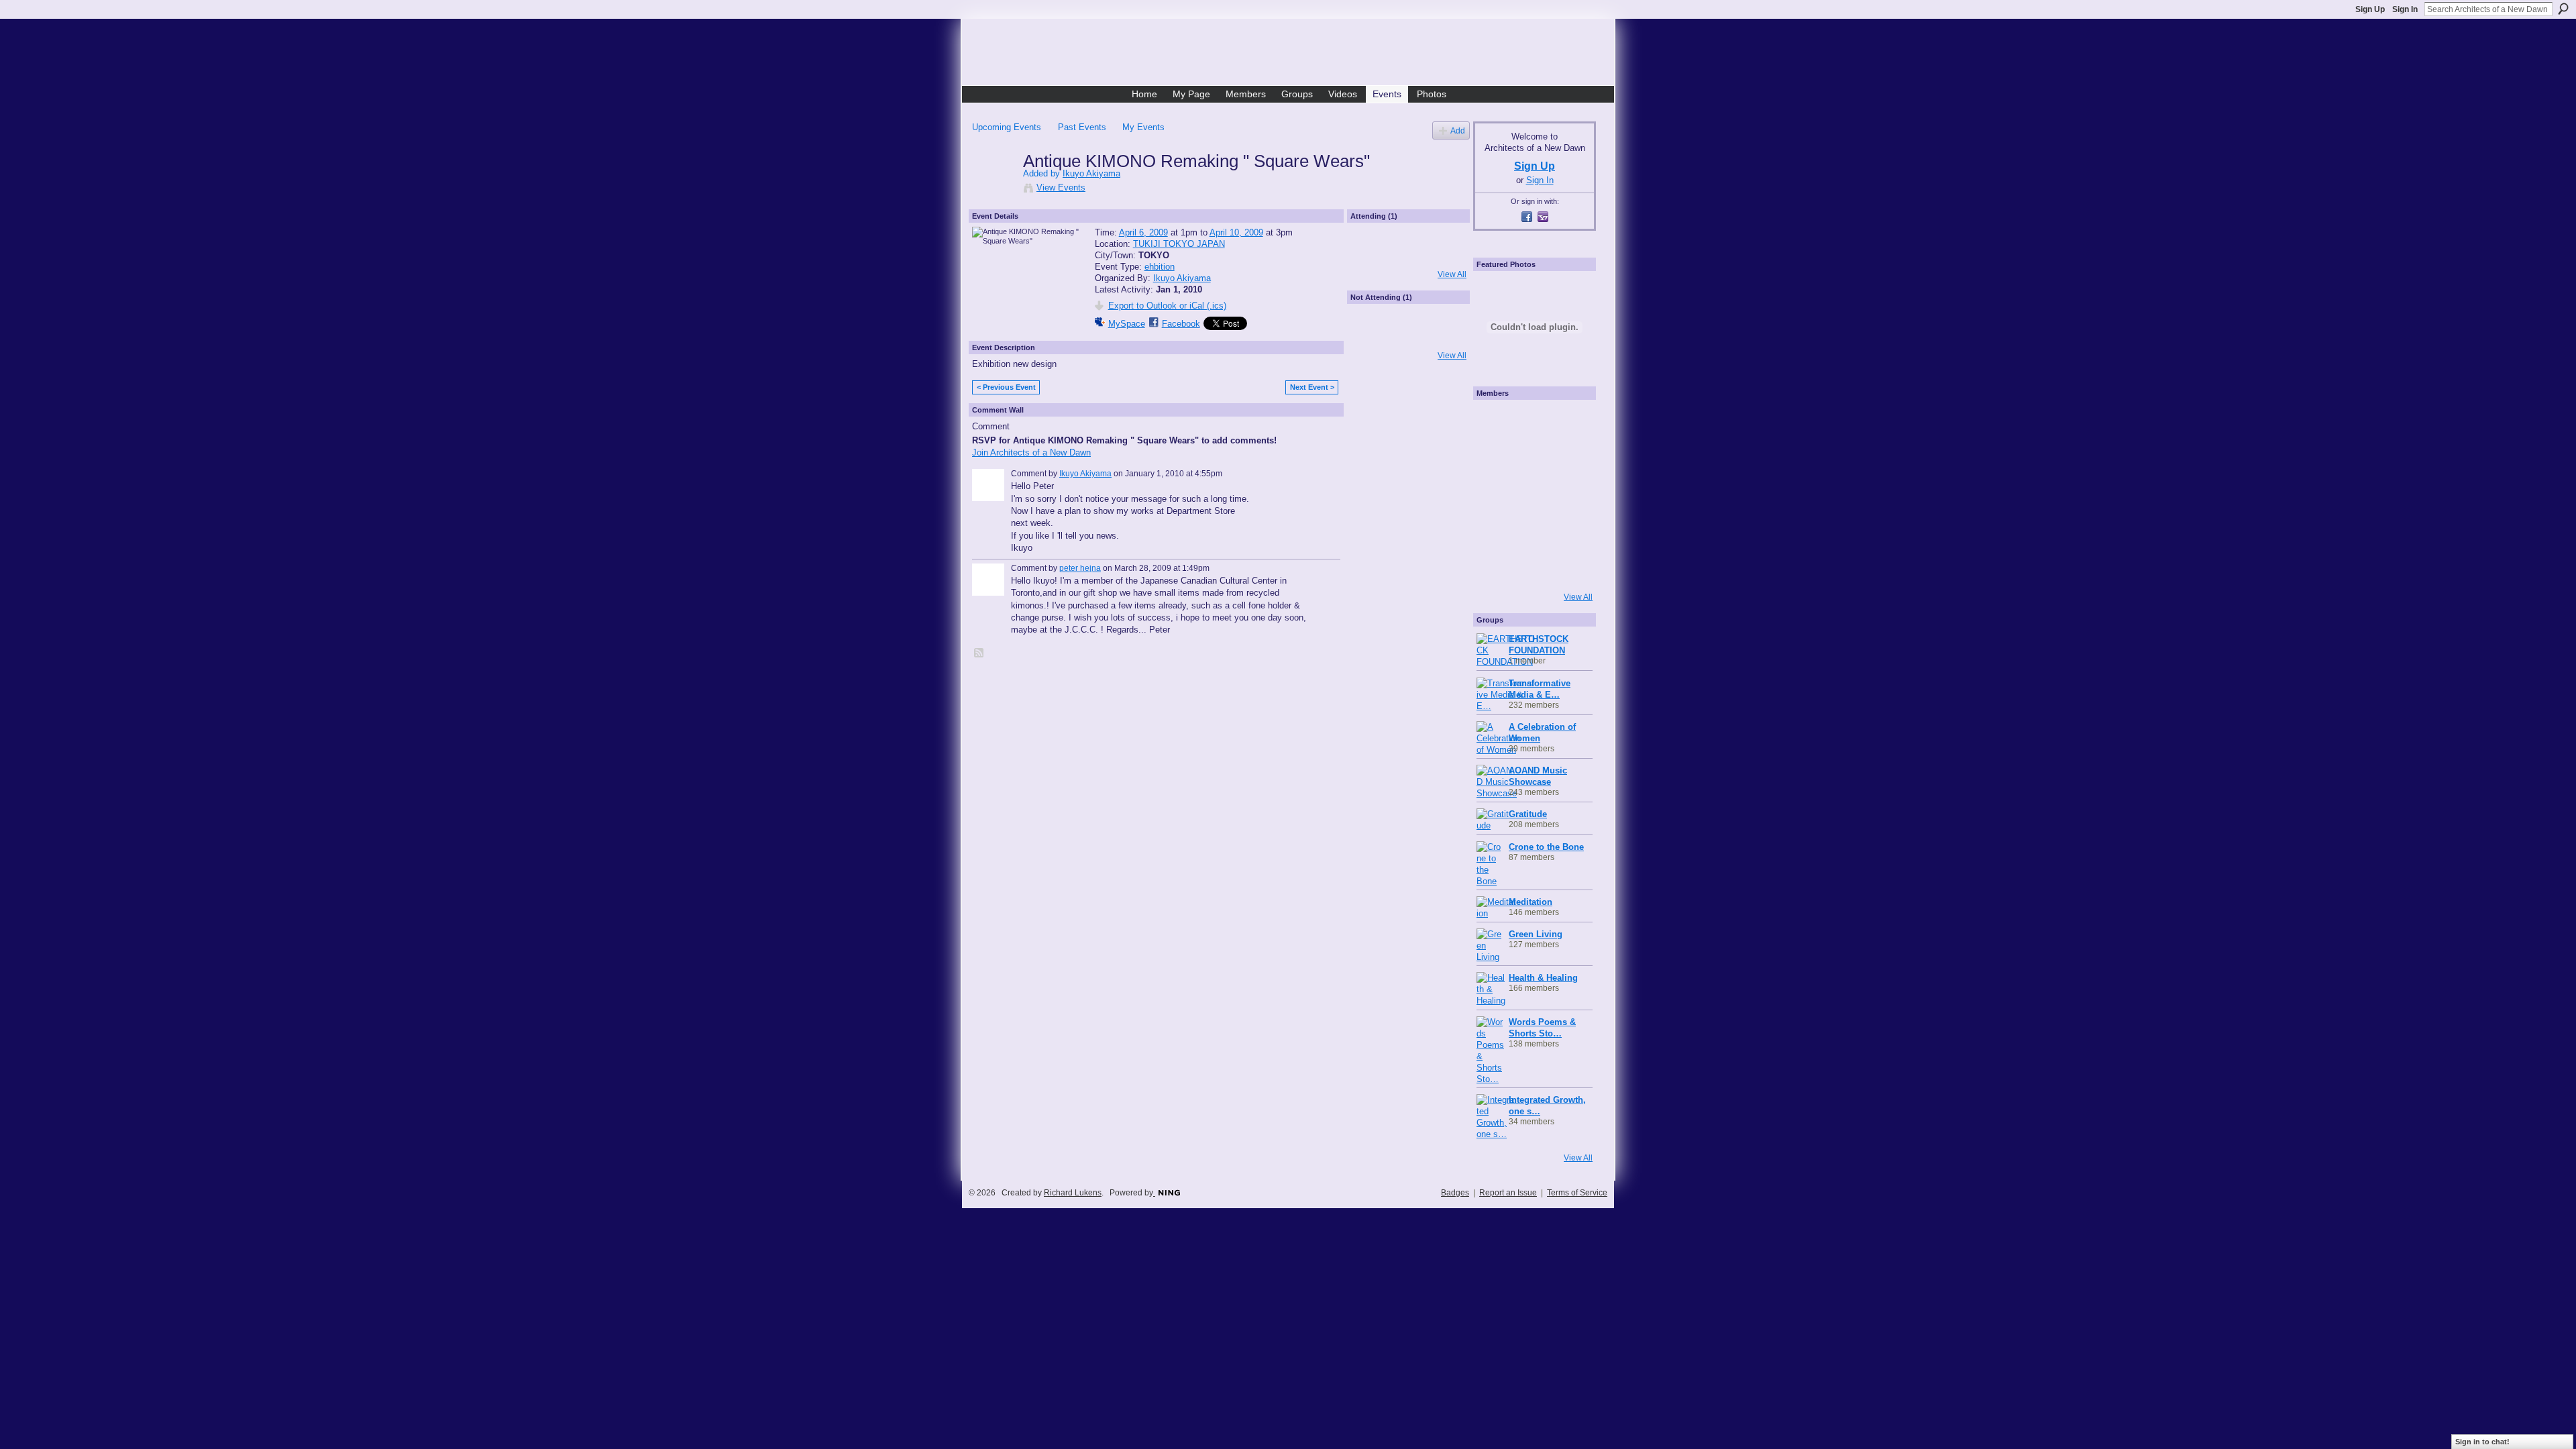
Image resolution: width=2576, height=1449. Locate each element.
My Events (1143, 127)
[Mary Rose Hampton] (1495, 531)
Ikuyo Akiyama (1091, 173)
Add (1458, 130)
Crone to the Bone (1546, 847)
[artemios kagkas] (1531, 458)
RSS (979, 653)
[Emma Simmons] (1495, 567)
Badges (1455, 1193)
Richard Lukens (1073, 1193)
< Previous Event (1006, 387)
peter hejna (1080, 568)
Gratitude (1528, 814)
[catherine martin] (1531, 494)
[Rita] (1495, 494)
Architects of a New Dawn (1293, 54)
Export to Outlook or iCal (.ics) (1167, 306)
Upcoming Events (1007, 127)
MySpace (1127, 324)
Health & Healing (1543, 978)
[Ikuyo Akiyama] (994, 189)
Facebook (1181, 324)
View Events (1061, 187)
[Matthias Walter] (1567, 422)
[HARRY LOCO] (1495, 458)
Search (2563, 9)
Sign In (2405, 9)
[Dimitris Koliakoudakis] (1567, 567)
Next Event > (1312, 387)
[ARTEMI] (1495, 422)
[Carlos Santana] (1567, 531)
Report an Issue (1508, 1193)
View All (1452, 274)
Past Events (1082, 127)
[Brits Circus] (1567, 494)
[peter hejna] (1373, 337)
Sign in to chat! (2482, 1442)
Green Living (1536, 934)
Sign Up (2370, 9)
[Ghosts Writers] (1531, 531)
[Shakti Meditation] (1567, 458)
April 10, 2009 (1236, 232)
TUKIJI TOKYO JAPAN (1179, 244)
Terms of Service (1577, 1193)
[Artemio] (1531, 567)
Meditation (1531, 902)
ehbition (1160, 267)
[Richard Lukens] (1531, 422)
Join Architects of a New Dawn (1031, 452)
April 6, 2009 (1143, 232)
